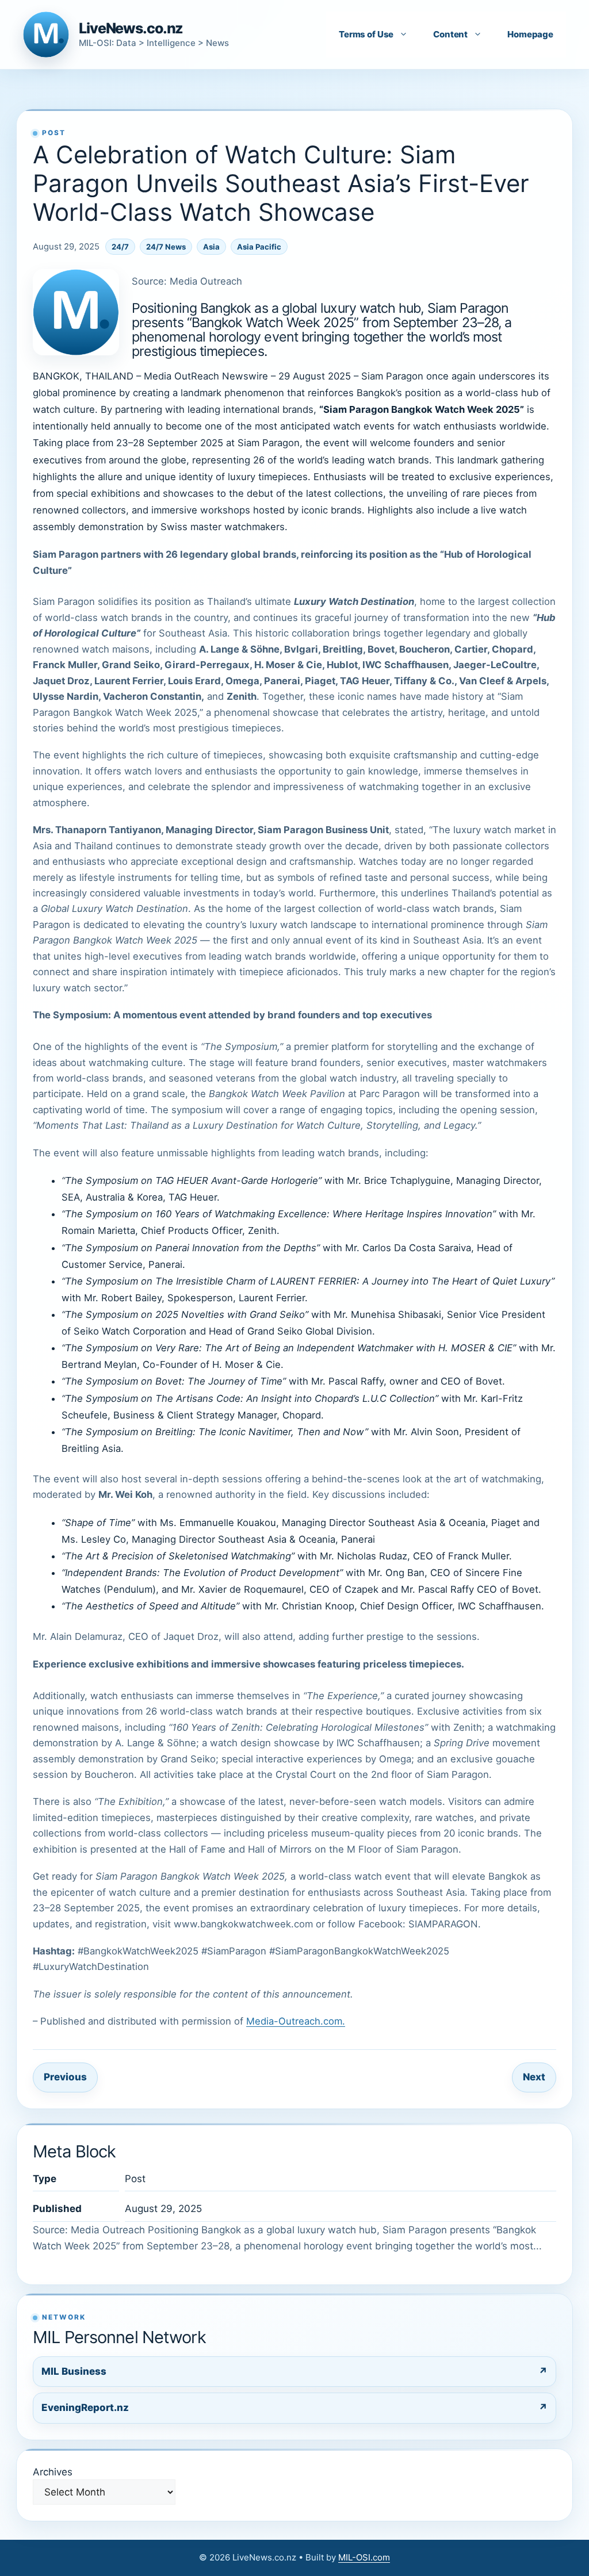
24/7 (120, 247)
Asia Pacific (259, 247)
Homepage (530, 34)
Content (450, 34)
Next (534, 2077)
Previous (65, 2077)
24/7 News (166, 247)
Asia (211, 247)
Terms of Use (366, 34)
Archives (53, 2472)
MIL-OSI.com (364, 2557)
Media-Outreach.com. (296, 2021)
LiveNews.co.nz (131, 28)
